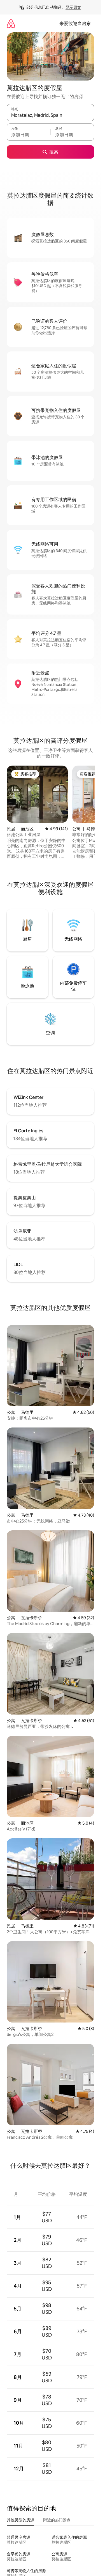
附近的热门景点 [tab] (57, 2520)
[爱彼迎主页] (11, 24)
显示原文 (73, 7)
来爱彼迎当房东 (75, 24)
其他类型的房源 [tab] (20, 2520)
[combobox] (50, 115)
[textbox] (29, 135)
